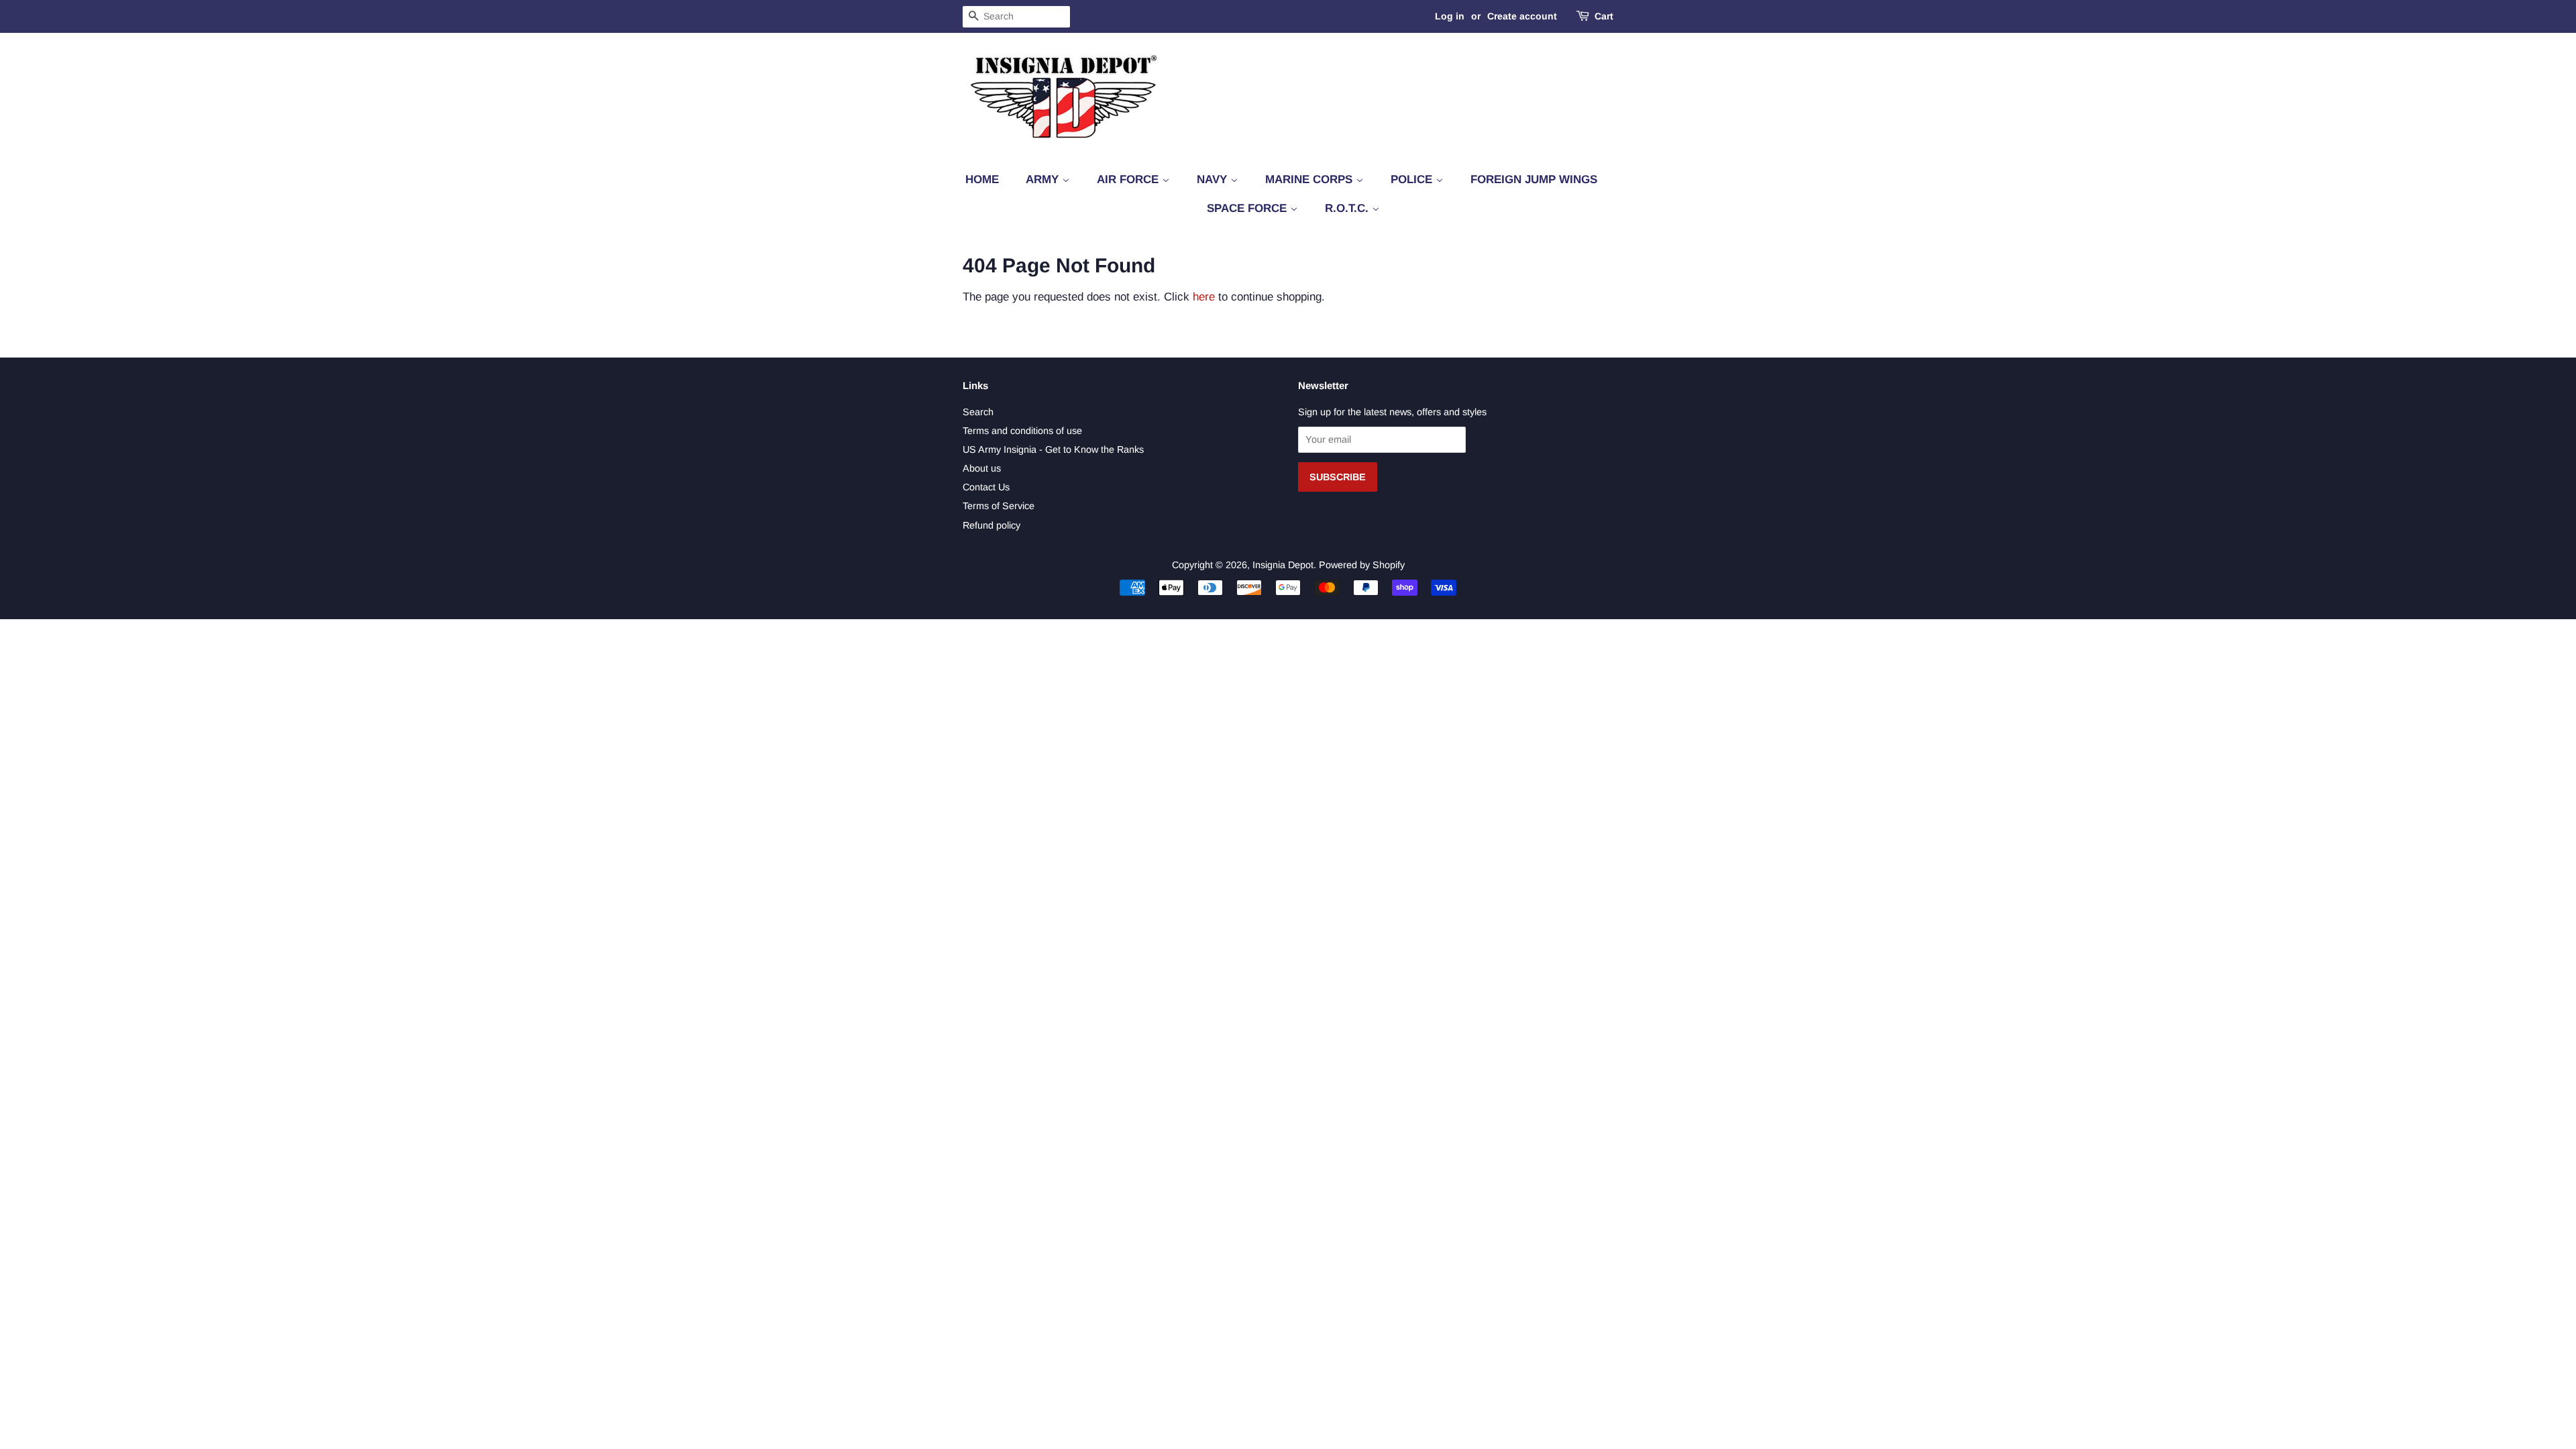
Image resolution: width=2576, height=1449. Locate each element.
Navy (1214, 179)
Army (1044, 179)
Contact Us (986, 487)
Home (982, 179)
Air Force (1129, 179)
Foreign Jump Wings (1534, 179)
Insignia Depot (1283, 565)
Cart (1604, 16)
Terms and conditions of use (1022, 431)
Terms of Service (999, 506)
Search (978, 412)
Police (1413, 179)
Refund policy (991, 525)
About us (982, 468)
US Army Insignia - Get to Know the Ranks (1053, 449)
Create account (1522, 16)
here (1204, 297)
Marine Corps (1310, 179)
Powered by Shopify (1362, 565)
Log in (1450, 16)
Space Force (1248, 208)
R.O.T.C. (1348, 208)
